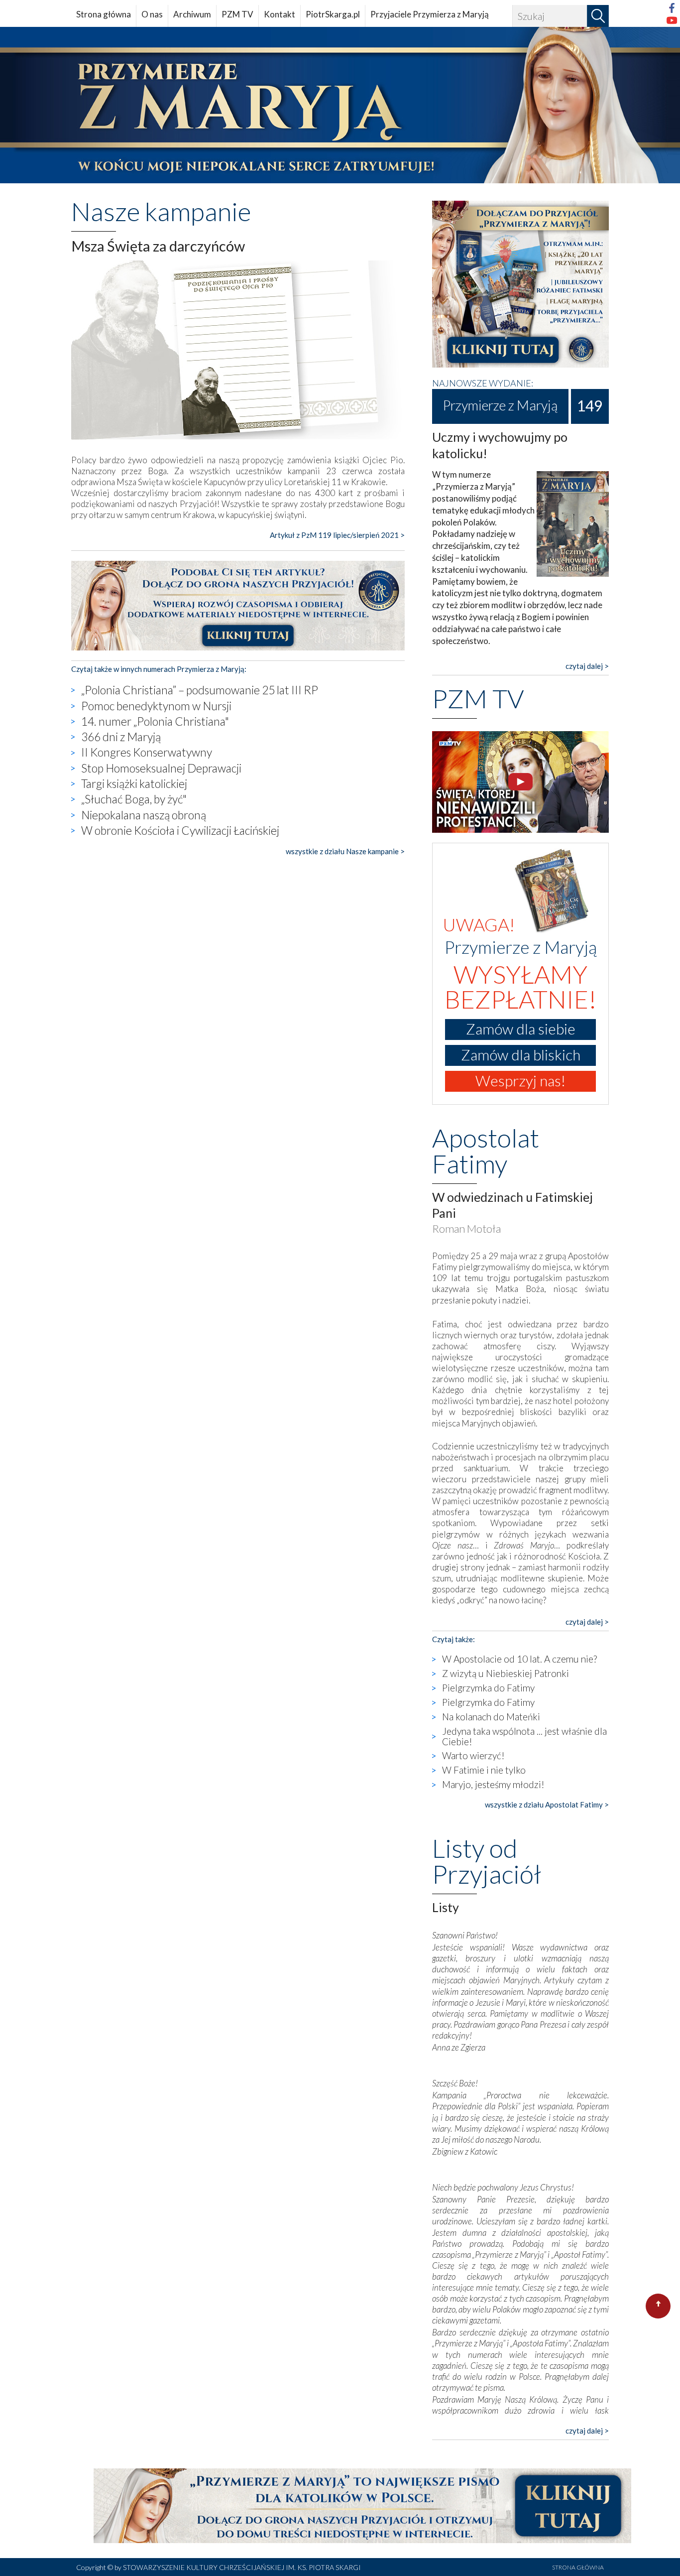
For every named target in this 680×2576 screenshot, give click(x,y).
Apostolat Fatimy (486, 1151)
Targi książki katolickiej (134, 783)
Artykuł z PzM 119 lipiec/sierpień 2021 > (337, 535)
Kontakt (280, 14)
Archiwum (192, 14)
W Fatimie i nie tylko (484, 1770)
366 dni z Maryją (121, 737)
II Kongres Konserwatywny (147, 752)
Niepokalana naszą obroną (144, 815)
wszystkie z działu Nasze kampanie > (345, 851)
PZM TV (237, 14)
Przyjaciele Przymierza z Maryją (430, 14)
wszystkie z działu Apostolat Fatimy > (547, 1804)
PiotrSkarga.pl (333, 14)
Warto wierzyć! (473, 1755)
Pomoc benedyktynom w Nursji (156, 706)
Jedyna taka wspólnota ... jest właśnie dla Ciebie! (524, 1736)
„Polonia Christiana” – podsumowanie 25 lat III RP (200, 690)
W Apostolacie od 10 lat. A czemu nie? (519, 1659)
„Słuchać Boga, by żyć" (134, 799)
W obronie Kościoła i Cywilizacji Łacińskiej (180, 830)
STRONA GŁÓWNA (578, 2567)
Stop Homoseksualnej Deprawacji (161, 768)
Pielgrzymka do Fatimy (488, 1688)
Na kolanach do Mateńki (491, 1717)
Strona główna (104, 14)
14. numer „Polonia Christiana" (155, 721)
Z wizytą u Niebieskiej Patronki (506, 1673)
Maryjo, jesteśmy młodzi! (493, 1784)
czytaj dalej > (587, 666)
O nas (152, 14)
